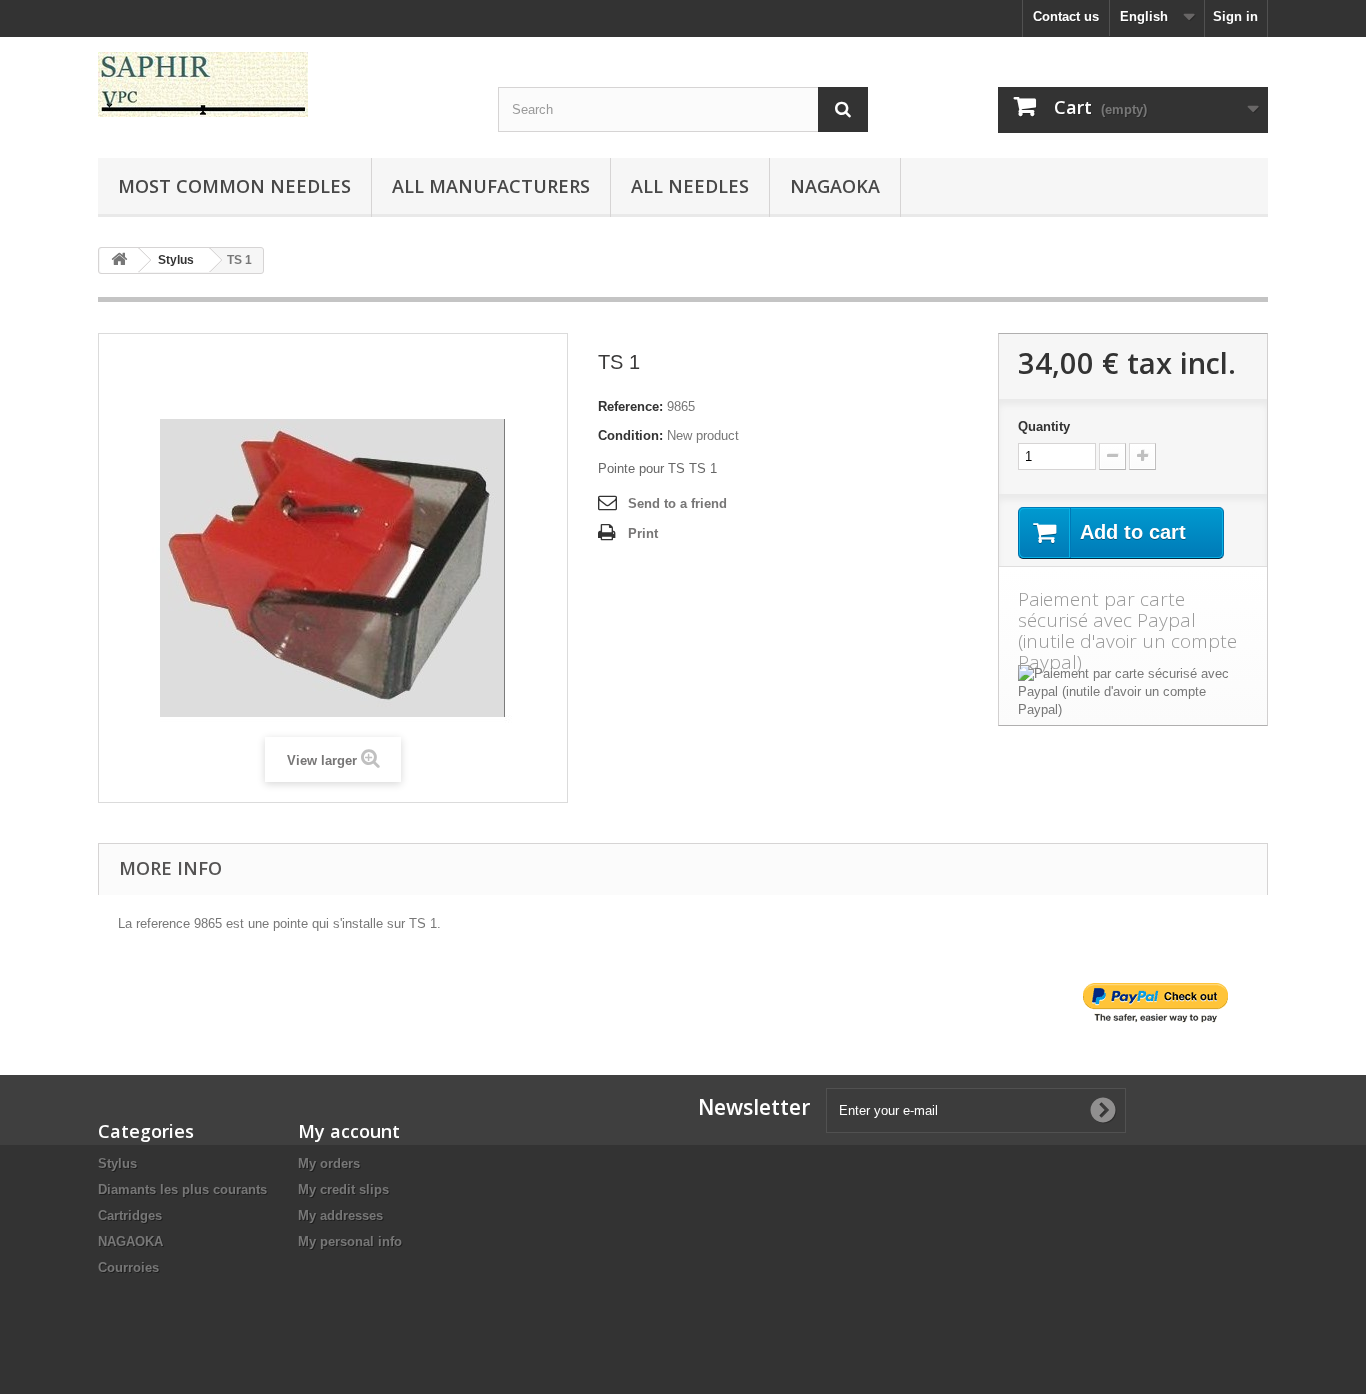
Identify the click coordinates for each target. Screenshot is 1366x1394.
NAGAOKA (130, 1241)
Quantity (1044, 426)
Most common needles (234, 186)
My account (349, 1131)
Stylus (117, 1163)
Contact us (1066, 16)
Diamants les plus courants (182, 1189)
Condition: (630, 435)
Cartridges (130, 1215)
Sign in (1235, 16)
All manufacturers (491, 186)
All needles (690, 186)
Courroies (128, 1267)
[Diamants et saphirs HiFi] (283, 84)
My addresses (340, 1215)
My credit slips (343, 1189)
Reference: (630, 406)
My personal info (350, 1241)
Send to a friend (677, 503)
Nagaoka (835, 186)
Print (643, 533)
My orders (329, 1163)
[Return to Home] (119, 260)
